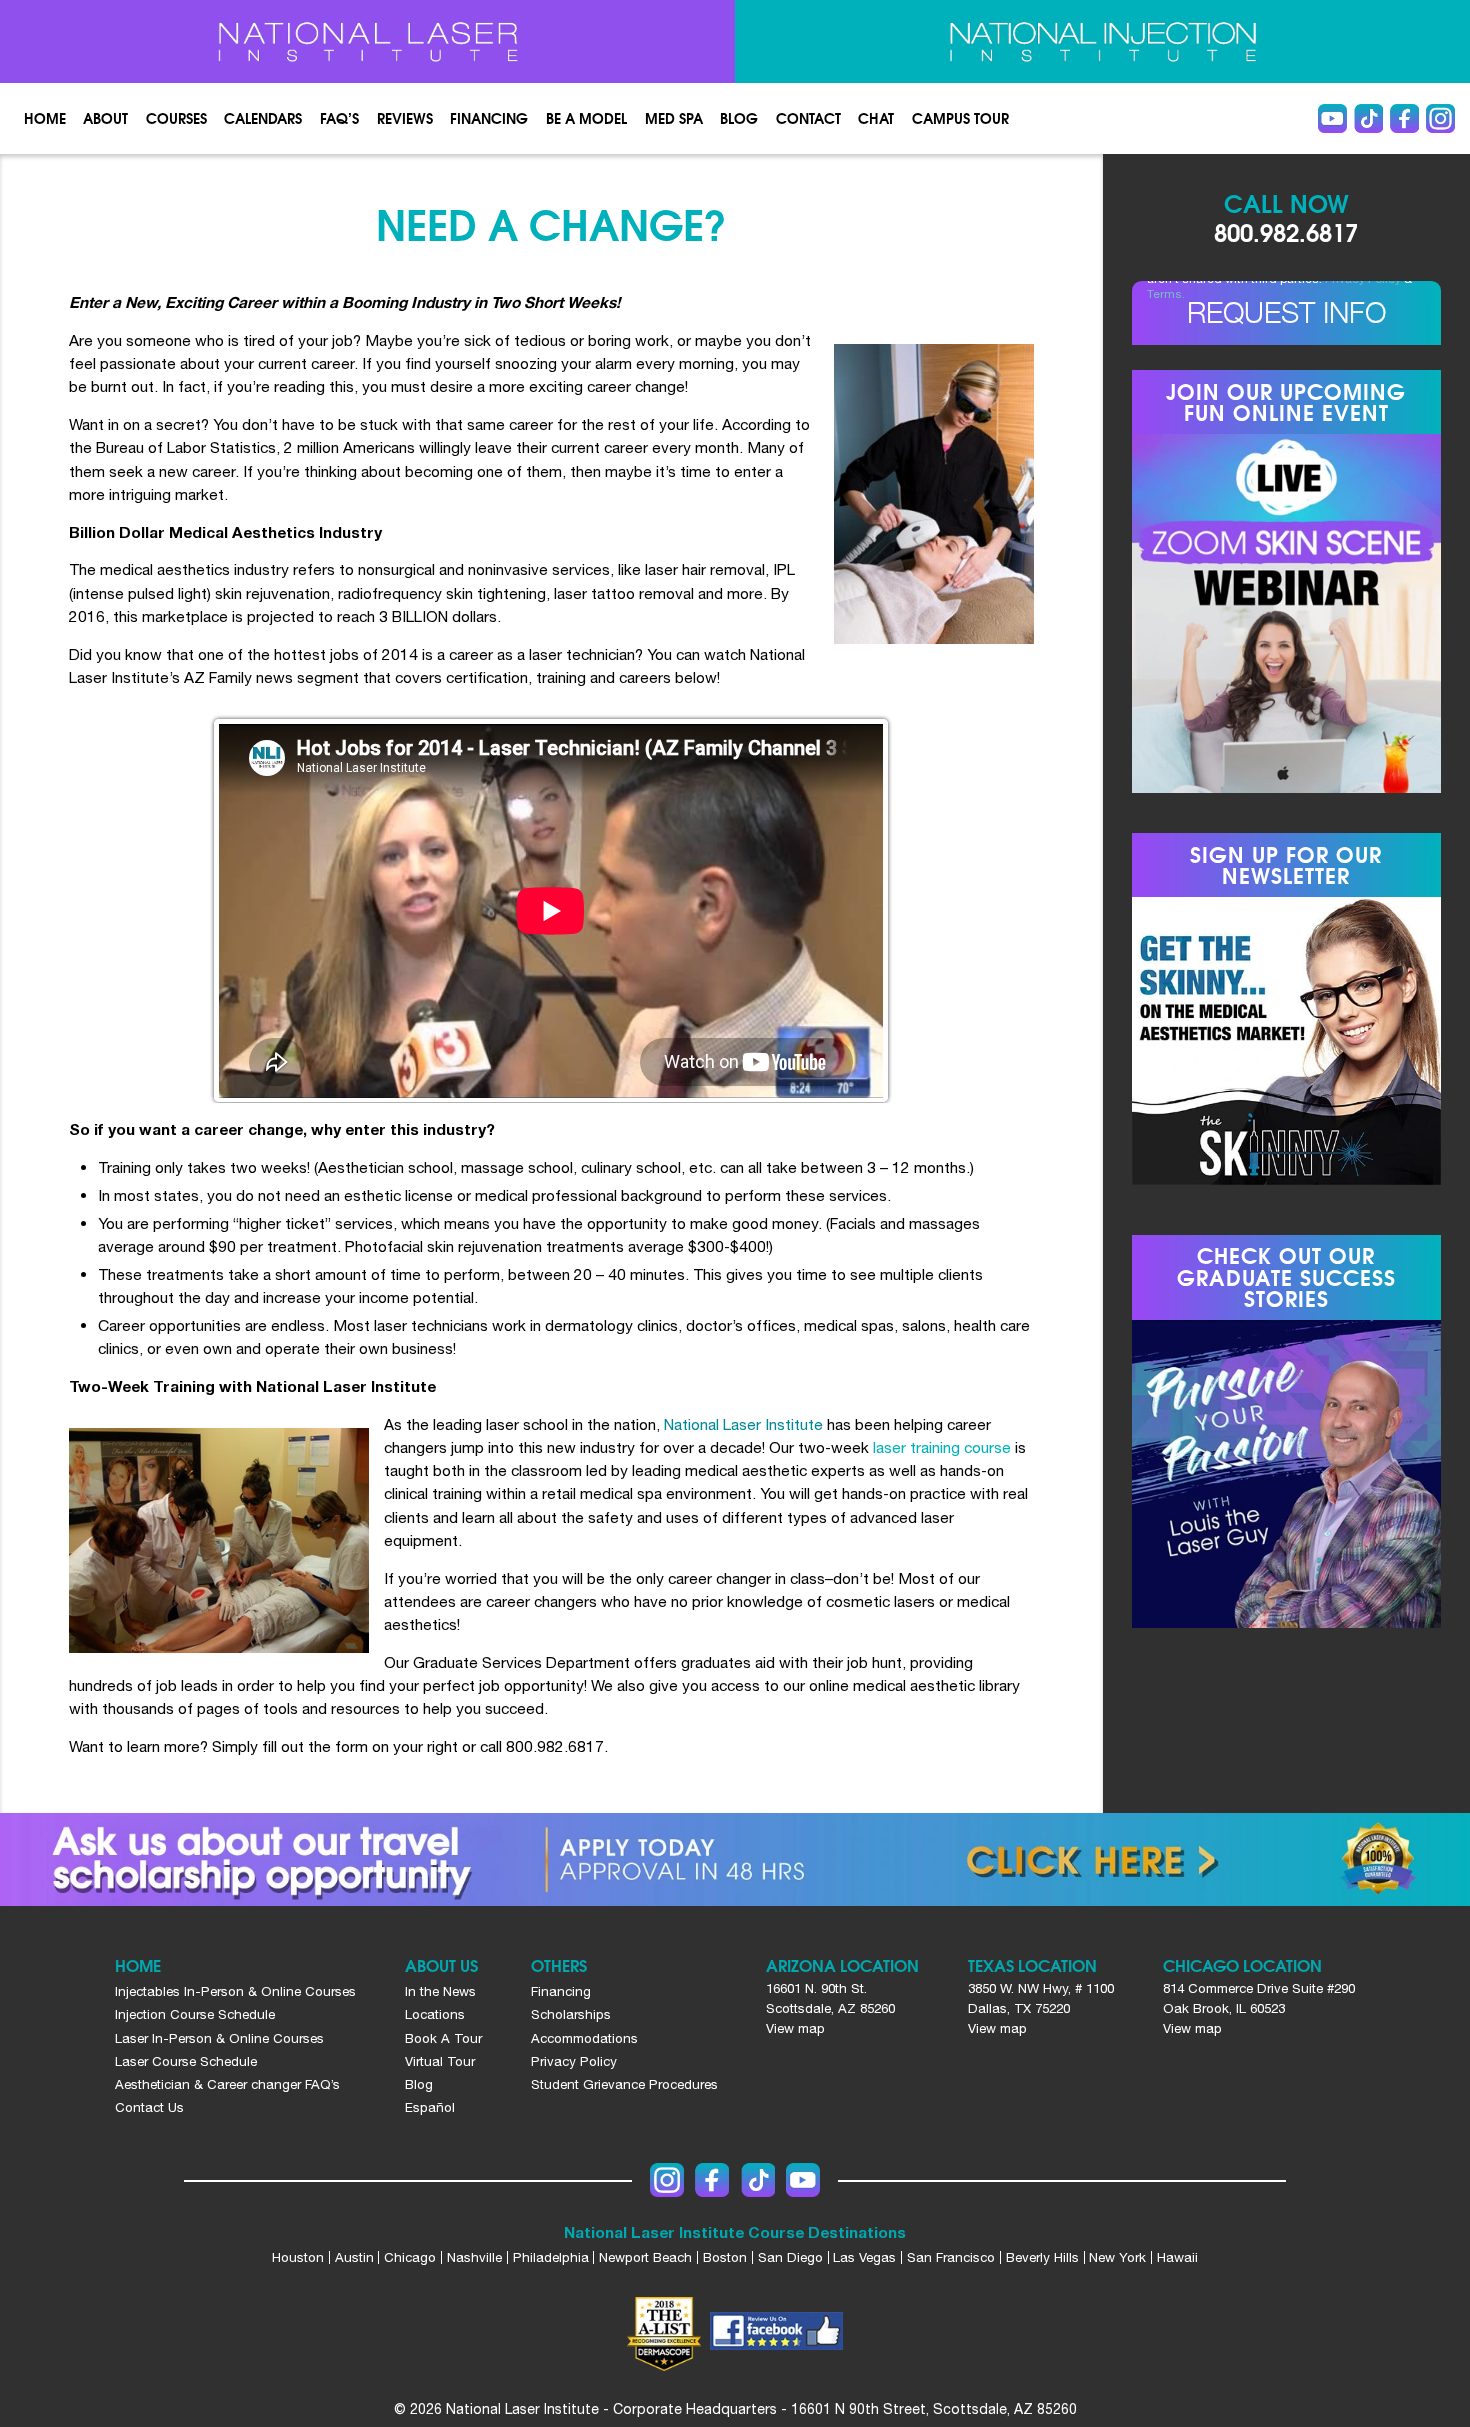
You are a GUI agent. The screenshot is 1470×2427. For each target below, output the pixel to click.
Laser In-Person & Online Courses (219, 2038)
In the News (440, 1991)
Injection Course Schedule (195, 2014)
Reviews (405, 118)
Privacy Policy (574, 2061)
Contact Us (149, 2107)
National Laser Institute (743, 1424)
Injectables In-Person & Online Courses (235, 1991)
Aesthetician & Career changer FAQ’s (227, 2084)
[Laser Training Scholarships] (735, 1859)
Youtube (1332, 118)
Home (45, 118)
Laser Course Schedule (186, 2061)
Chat (876, 118)
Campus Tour (960, 118)
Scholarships (571, 2014)
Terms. (1166, 294)
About (105, 118)
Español (430, 2107)
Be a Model (586, 118)
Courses (176, 118)
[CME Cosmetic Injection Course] (1103, 42)
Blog (739, 118)
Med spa (674, 118)
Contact (808, 118)
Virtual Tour (440, 2061)
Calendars (263, 118)
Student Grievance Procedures (624, 2084)
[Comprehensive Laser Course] (368, 42)
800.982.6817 (1286, 231)
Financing (489, 118)
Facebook (1404, 118)
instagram (1440, 118)
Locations (435, 2014)
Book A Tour (443, 2038)
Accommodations (584, 2038)
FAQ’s (339, 118)
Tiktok (1368, 118)
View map (795, 2028)
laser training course (942, 1447)
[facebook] (776, 2334)
